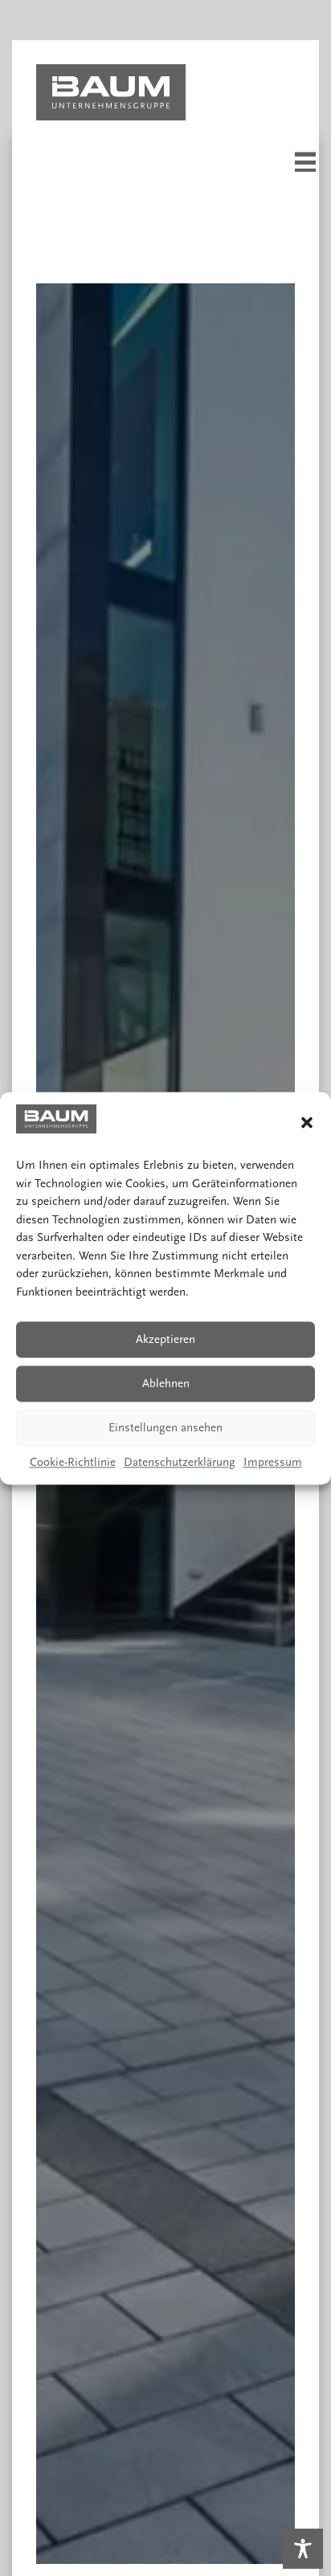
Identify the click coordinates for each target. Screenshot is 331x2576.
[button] (307, 1122)
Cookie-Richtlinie (73, 1463)
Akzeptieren (165, 1339)
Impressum (273, 1463)
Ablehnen (166, 1384)
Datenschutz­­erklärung (180, 1463)
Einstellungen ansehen (165, 1428)
